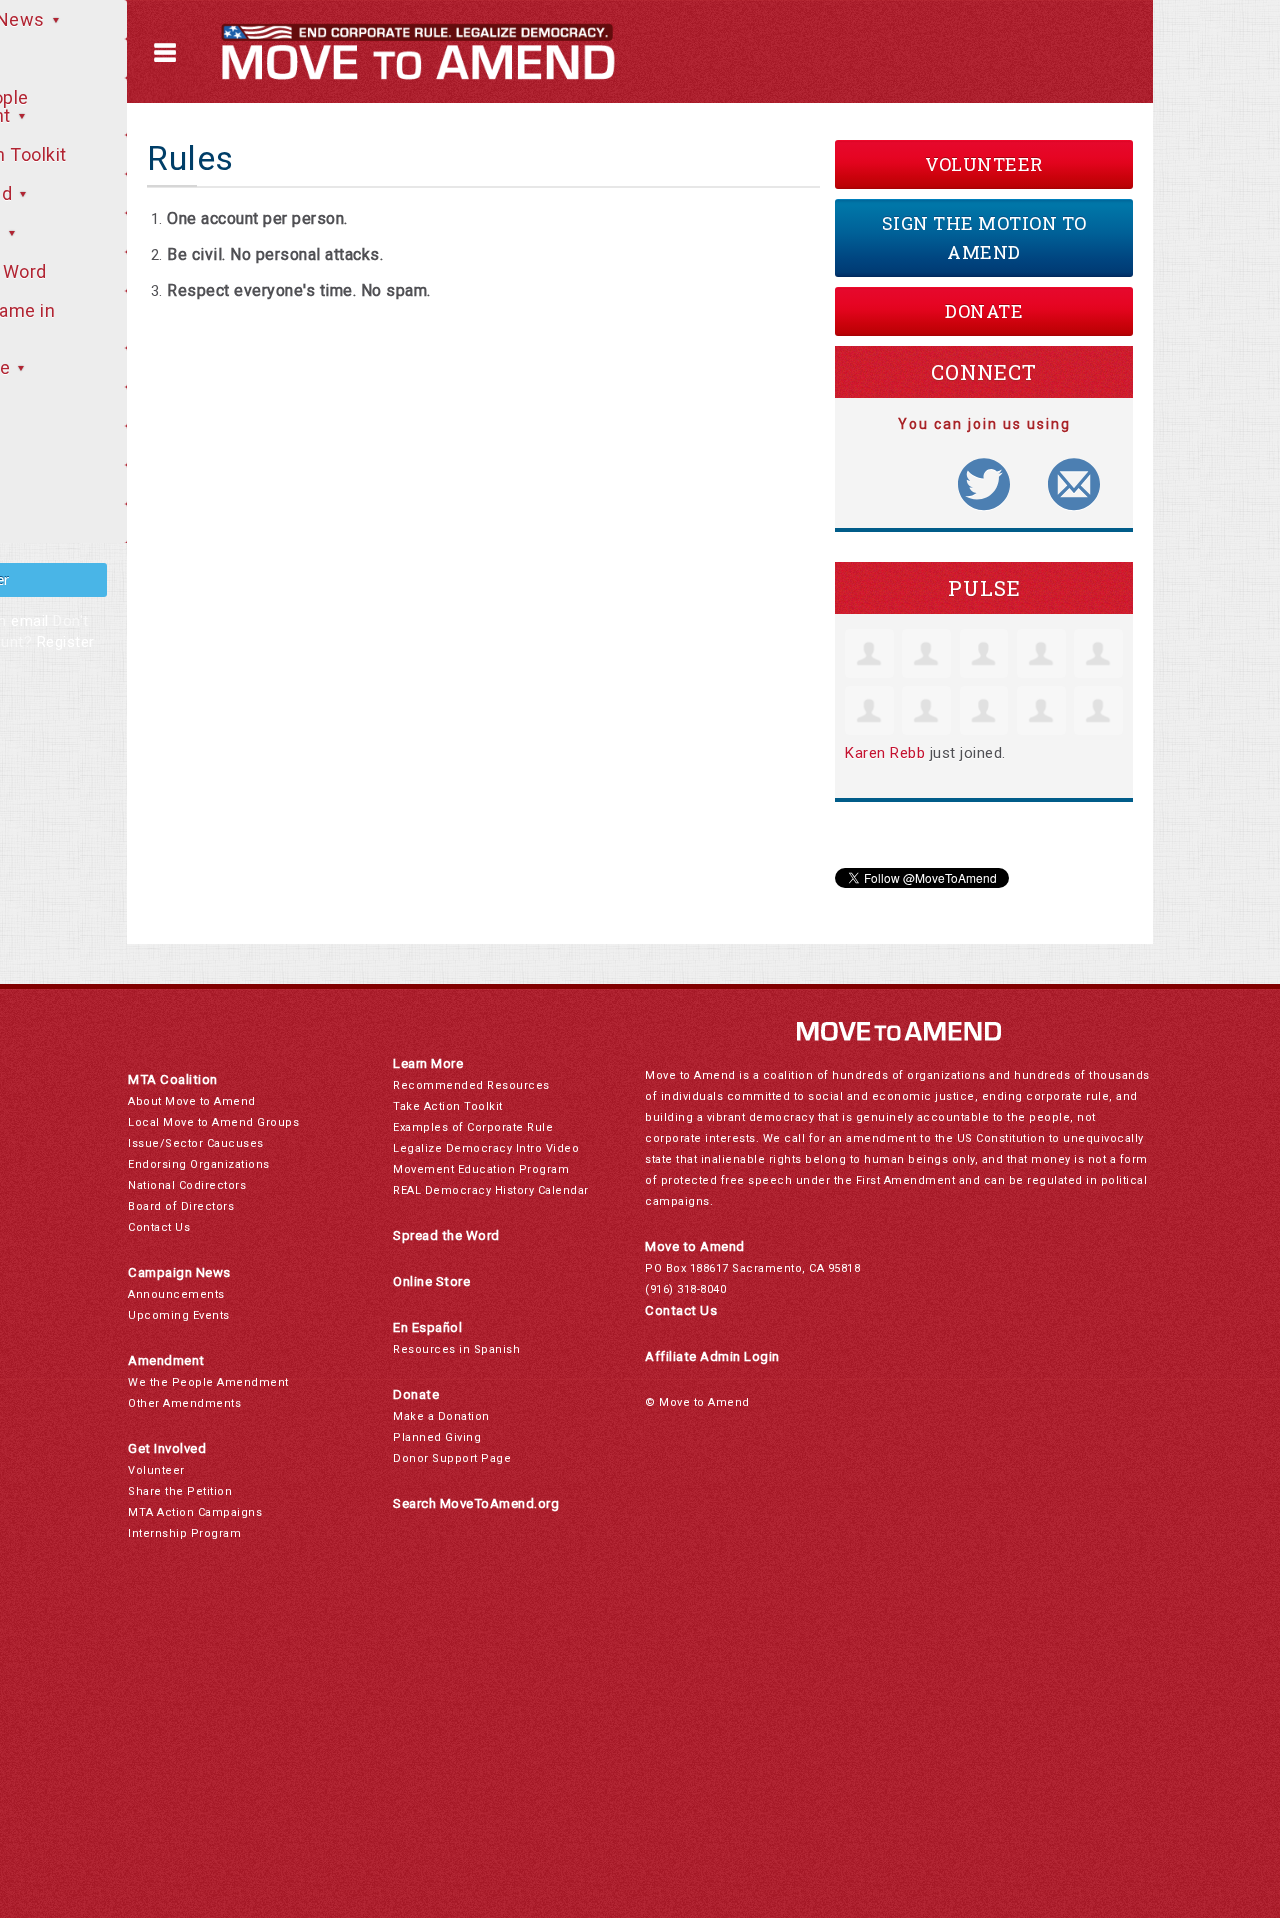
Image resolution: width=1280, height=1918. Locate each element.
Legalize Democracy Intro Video (486, 1148)
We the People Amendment (208, 1382)
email (30, 621)
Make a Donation (441, 1416)
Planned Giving (437, 1437)
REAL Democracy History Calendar (491, 1190)
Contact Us (159, 1227)
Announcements (176, 1294)
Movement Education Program (481, 1169)
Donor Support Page (452, 1458)
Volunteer (984, 164)
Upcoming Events (179, 1315)
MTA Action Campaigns (195, 1512)
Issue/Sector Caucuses (196, 1143)
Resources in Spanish (456, 1349)
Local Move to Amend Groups (213, 1122)
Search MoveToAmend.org (476, 1503)
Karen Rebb (885, 753)
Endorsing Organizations (199, 1164)
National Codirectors (187, 1185)
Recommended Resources (471, 1085)
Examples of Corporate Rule (473, 1127)
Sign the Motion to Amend (984, 237)
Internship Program (184, 1533)
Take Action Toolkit (448, 1106)
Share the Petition (180, 1491)
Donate (984, 311)
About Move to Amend (192, 1101)
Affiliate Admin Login (712, 1356)
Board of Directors (181, 1206)
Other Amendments (184, 1403)
